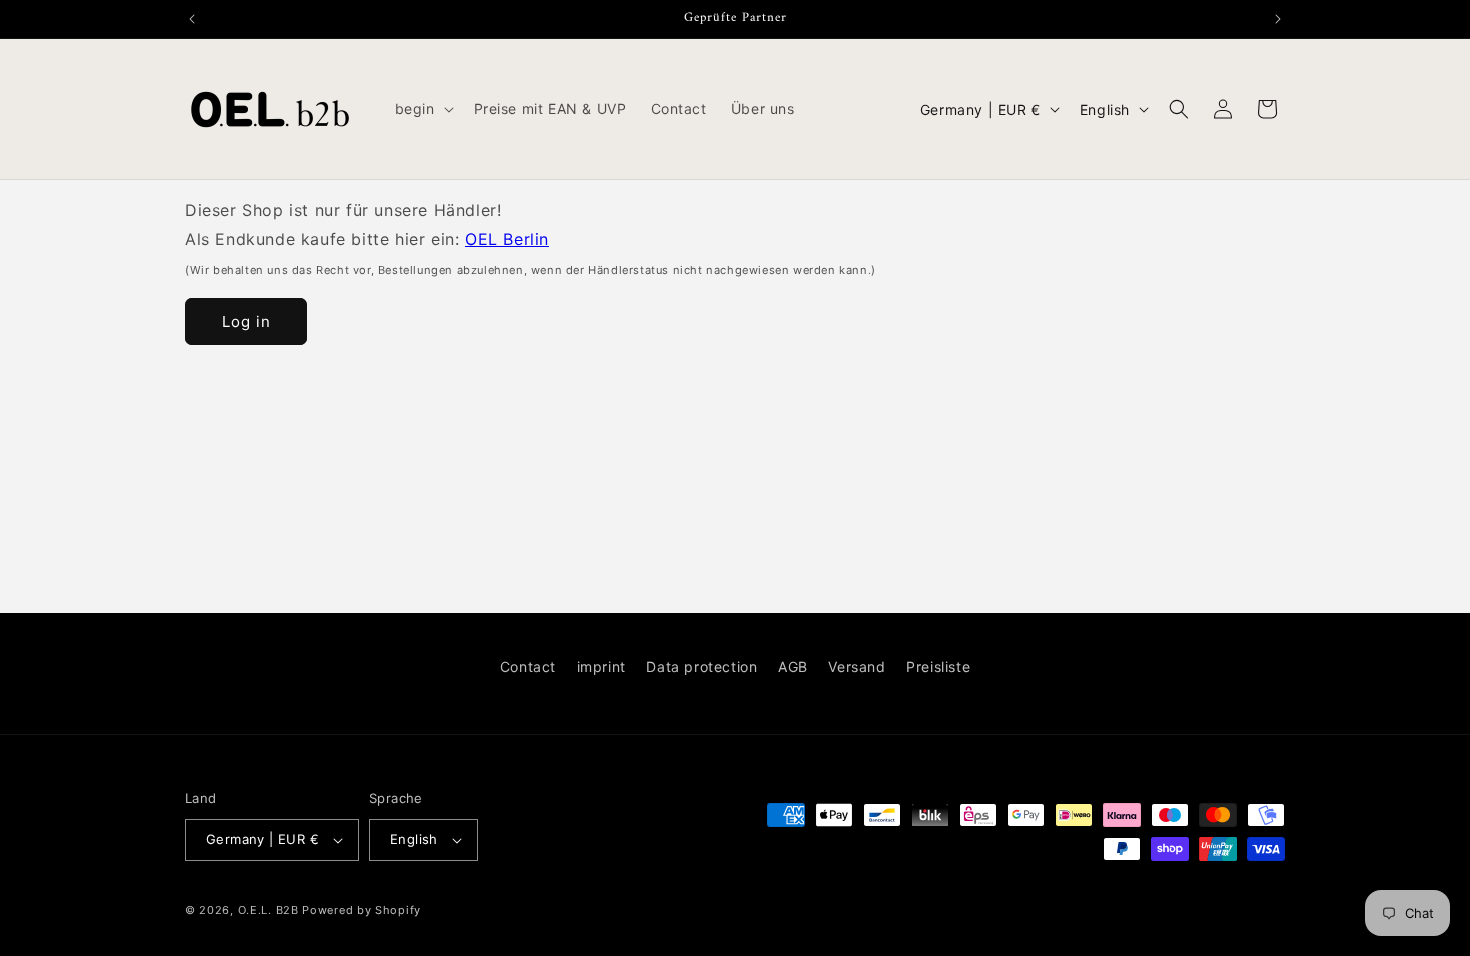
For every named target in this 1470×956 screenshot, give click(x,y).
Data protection (701, 666)
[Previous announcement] (192, 19)
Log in (246, 321)
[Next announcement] (1278, 19)
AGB (793, 666)
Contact (528, 666)
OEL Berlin (507, 239)
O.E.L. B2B (268, 910)
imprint (601, 666)
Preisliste (938, 666)
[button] (422, 109)
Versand (856, 666)
